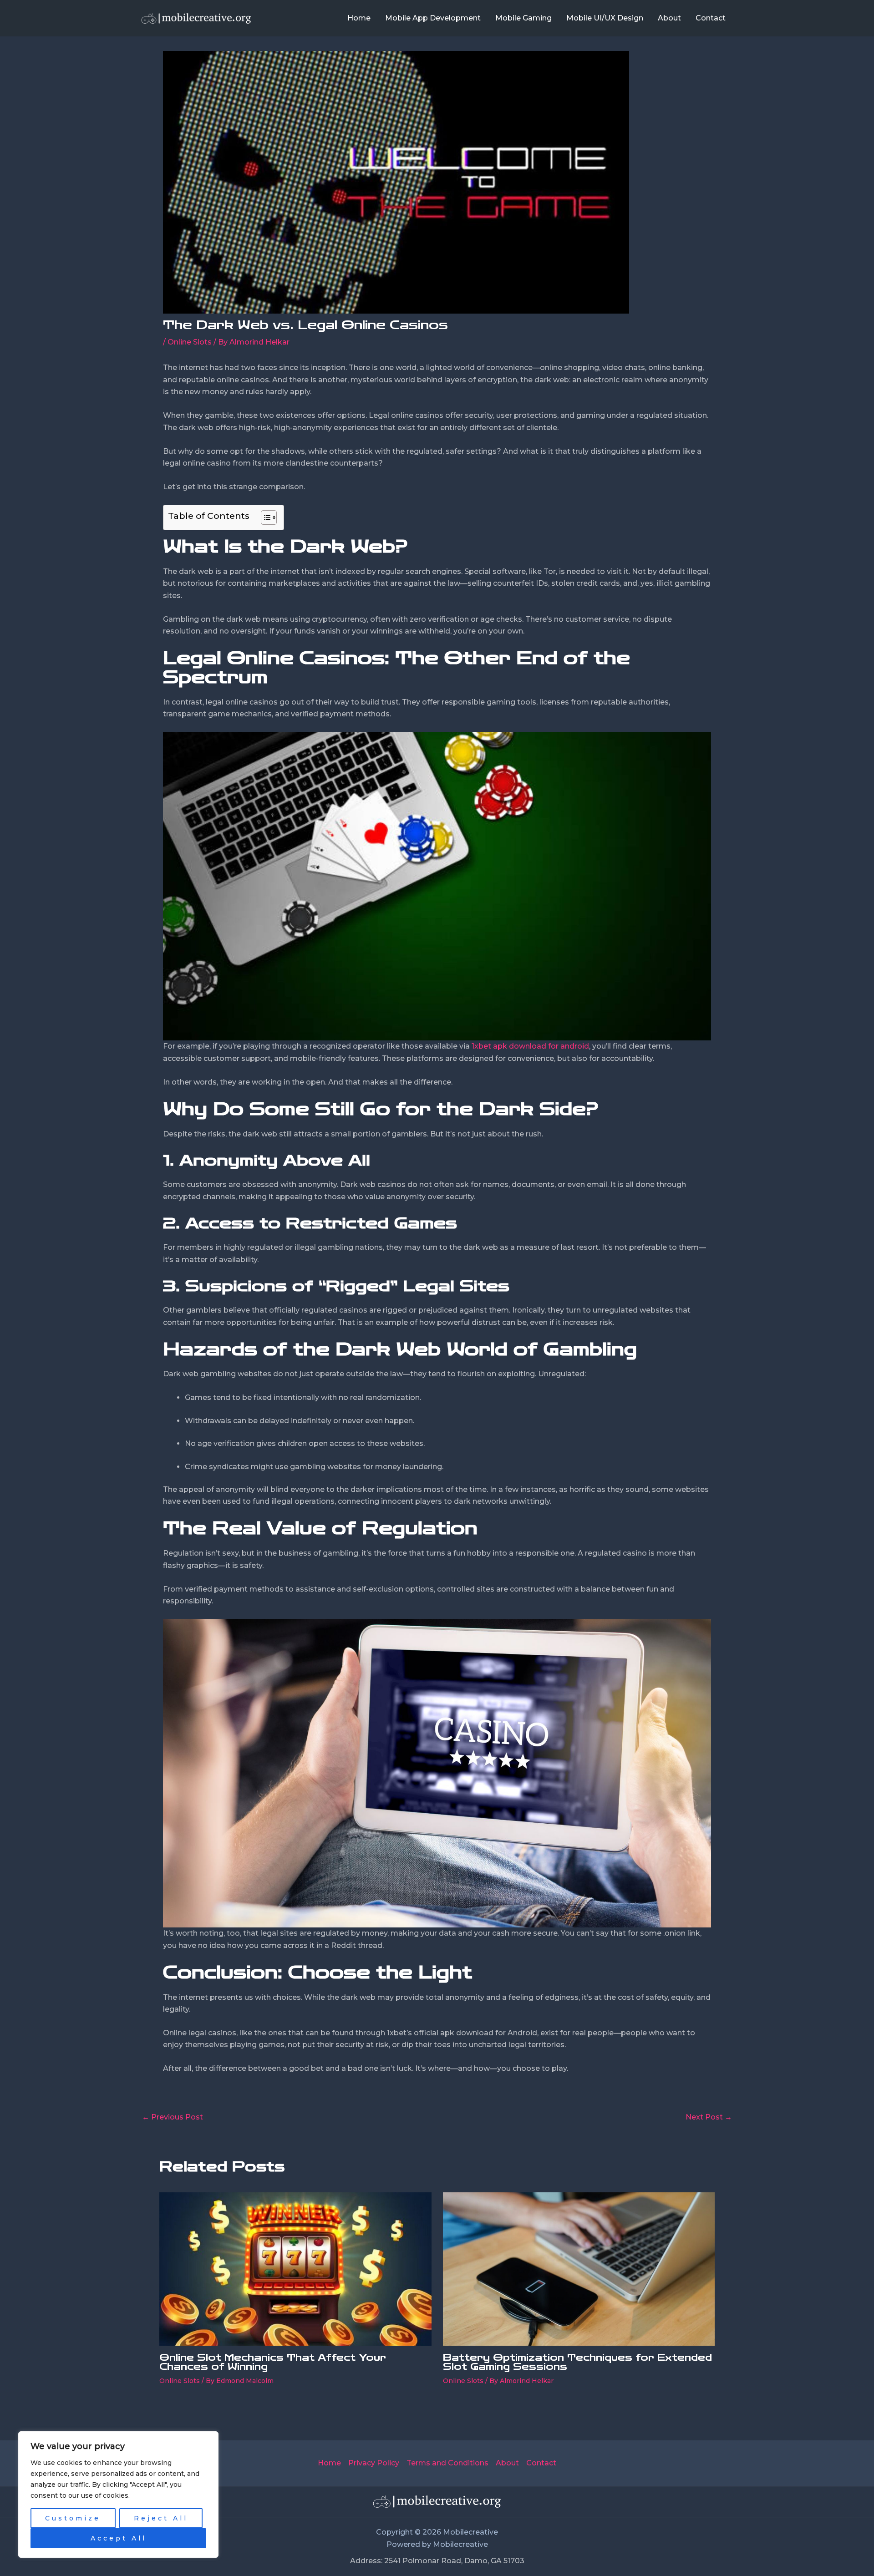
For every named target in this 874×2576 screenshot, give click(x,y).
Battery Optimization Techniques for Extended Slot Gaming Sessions (577, 2362)
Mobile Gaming (523, 18)
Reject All (161, 2518)
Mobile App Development (433, 18)
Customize (73, 2518)
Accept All (119, 2538)
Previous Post (173, 2117)
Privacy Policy (374, 2463)
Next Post (709, 2117)
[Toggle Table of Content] (264, 517)
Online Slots (190, 342)
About (669, 18)
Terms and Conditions (447, 2463)
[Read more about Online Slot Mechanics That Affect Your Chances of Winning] (295, 2269)
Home (359, 18)
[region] (118, 2495)
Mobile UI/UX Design (605, 18)
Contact (711, 18)
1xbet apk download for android (530, 1046)
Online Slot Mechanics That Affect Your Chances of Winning (273, 2362)
